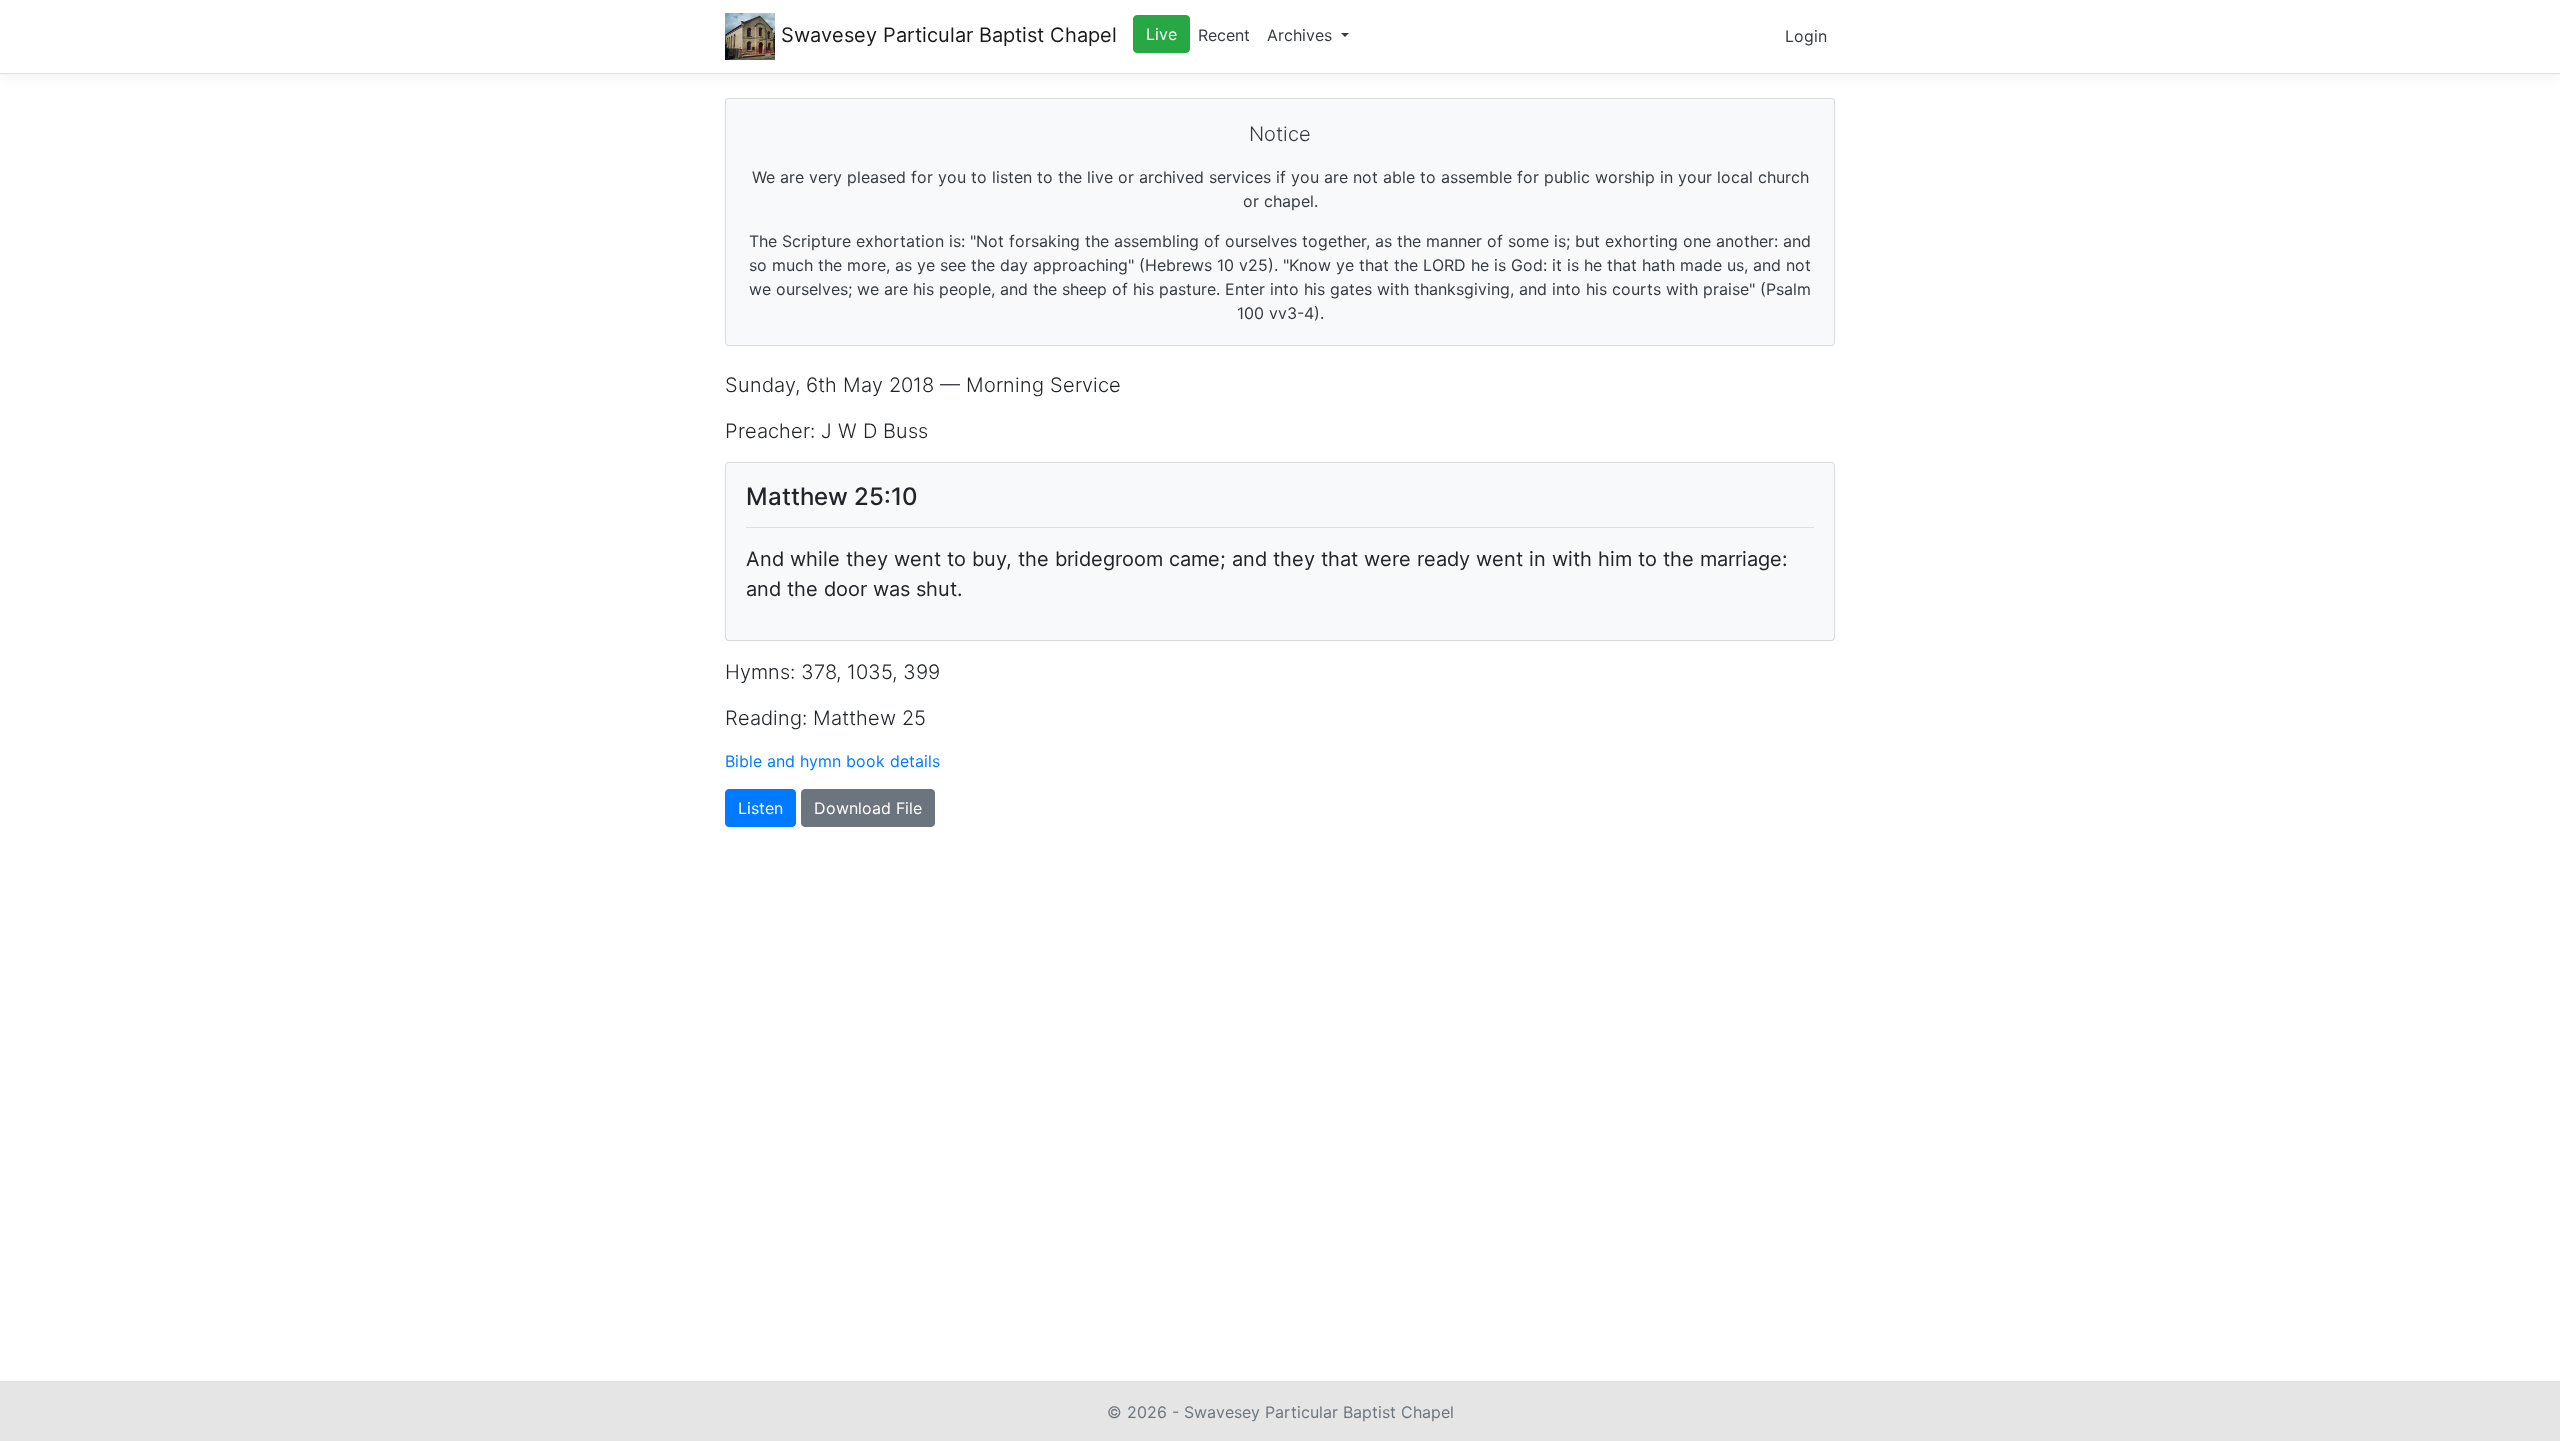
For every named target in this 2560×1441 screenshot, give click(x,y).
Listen (760, 808)
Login (1806, 36)
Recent (1224, 35)
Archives (1302, 35)
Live (1161, 34)
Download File (868, 808)
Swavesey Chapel (946, 35)
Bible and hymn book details (832, 761)
